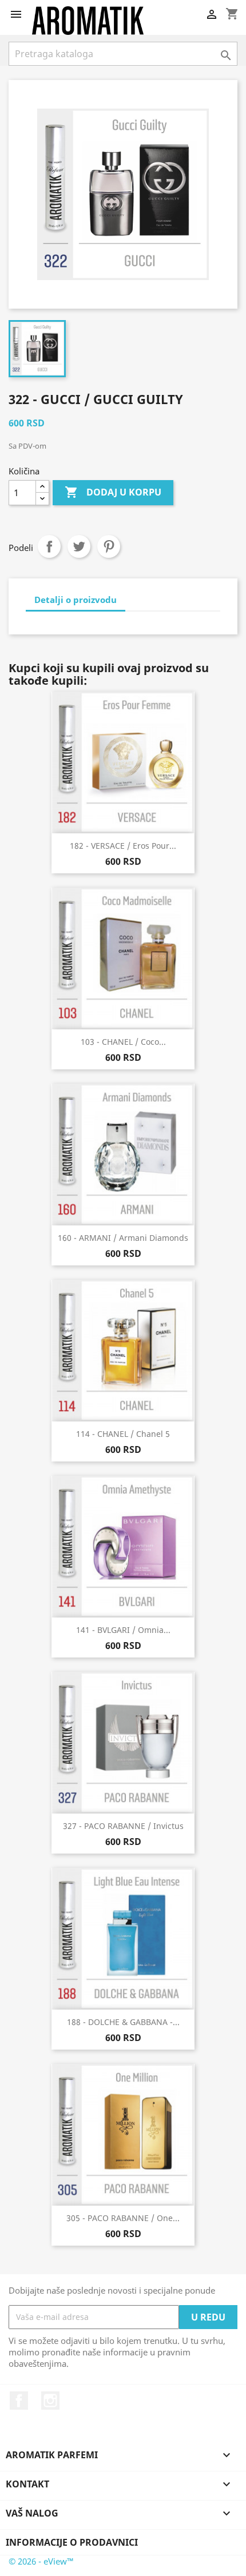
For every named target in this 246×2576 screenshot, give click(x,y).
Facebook (19, 2401)
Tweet (79, 546)
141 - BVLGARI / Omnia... (123, 1630)
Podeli (49, 546)
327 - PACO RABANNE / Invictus (123, 1826)
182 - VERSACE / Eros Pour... (123, 846)
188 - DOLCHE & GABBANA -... (123, 2022)
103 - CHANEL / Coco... (123, 1042)
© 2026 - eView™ (41, 2561)
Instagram (50, 2401)
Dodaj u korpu (113, 492)
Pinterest (109, 546)
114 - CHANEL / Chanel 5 (123, 1434)
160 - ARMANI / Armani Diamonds (123, 1238)
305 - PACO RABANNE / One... (123, 2218)
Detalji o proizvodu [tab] (76, 600)
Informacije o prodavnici (72, 2542)
